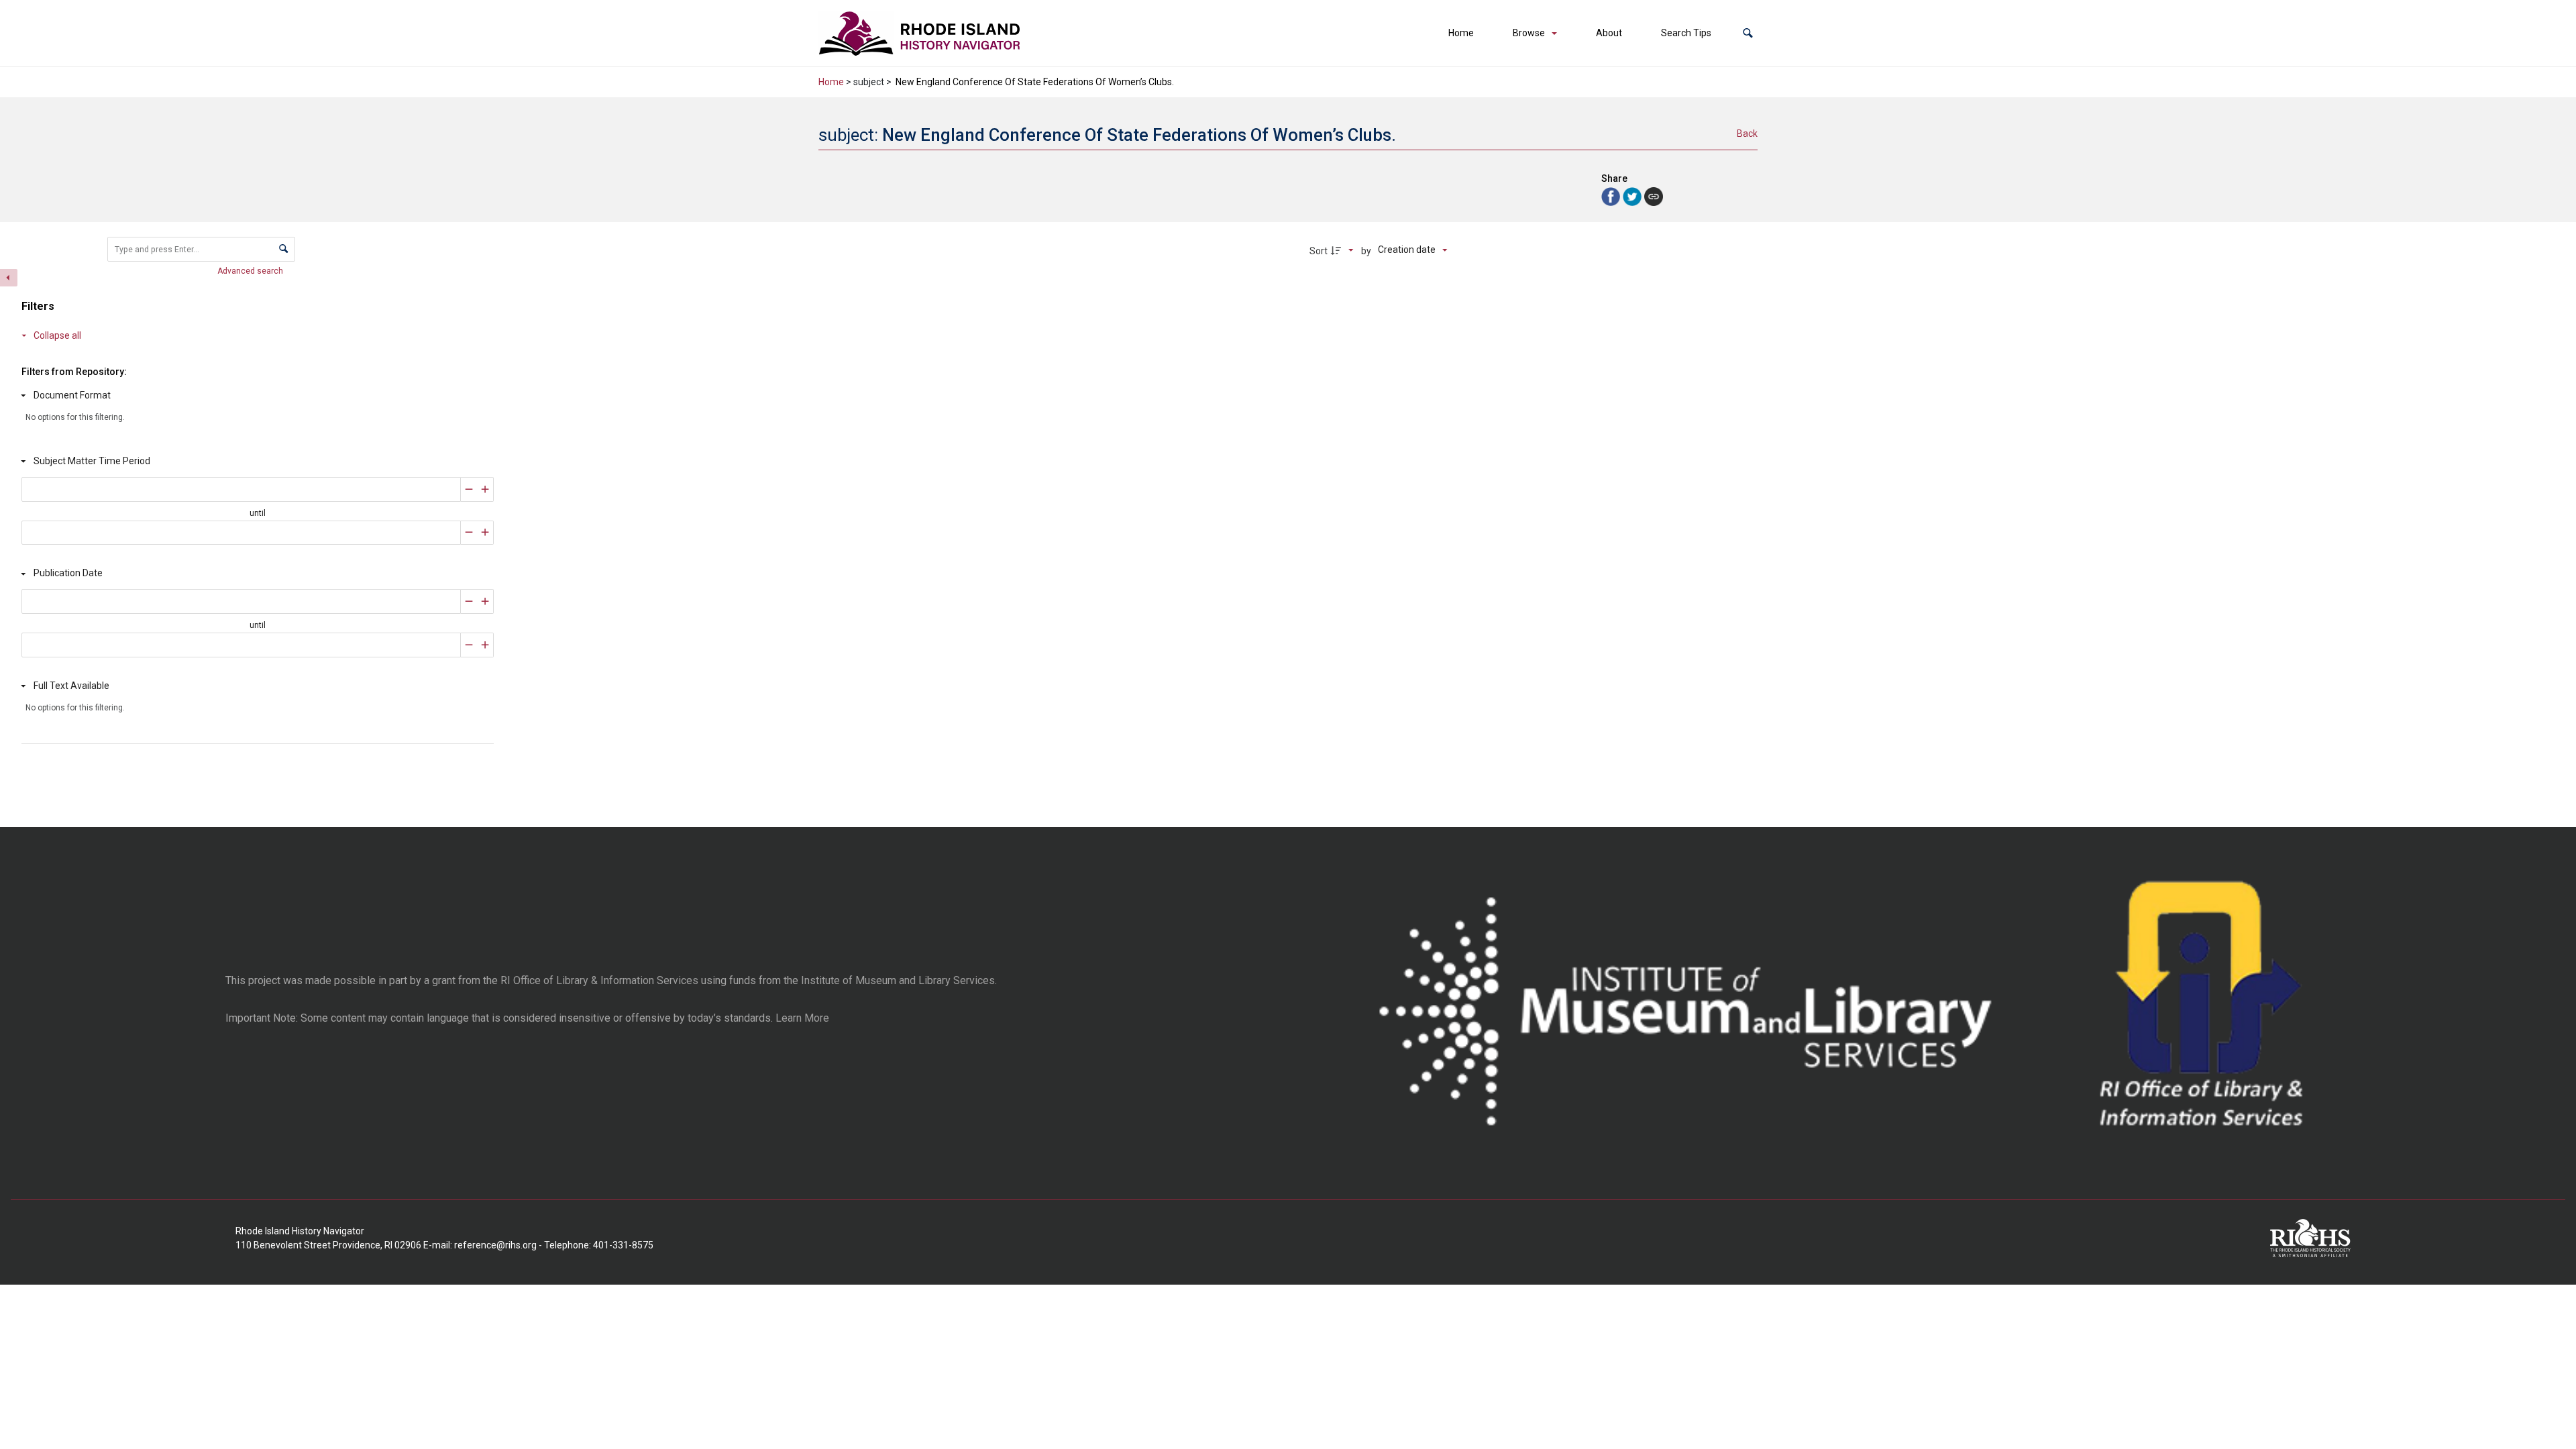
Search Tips (1686, 33)
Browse (1529, 33)
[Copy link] (1654, 197)
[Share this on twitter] (1633, 196)
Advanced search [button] (251, 271)
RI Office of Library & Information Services (599, 980)
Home (1461, 33)
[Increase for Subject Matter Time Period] (485, 489)
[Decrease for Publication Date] (469, 601)
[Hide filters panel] (9, 278)
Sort (1319, 251)
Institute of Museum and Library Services (898, 980)
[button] (1748, 33)
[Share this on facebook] (1612, 196)
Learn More (802, 1018)
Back (1747, 133)
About (1609, 33)
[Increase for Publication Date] (485, 601)
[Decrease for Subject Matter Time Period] (469, 489)
